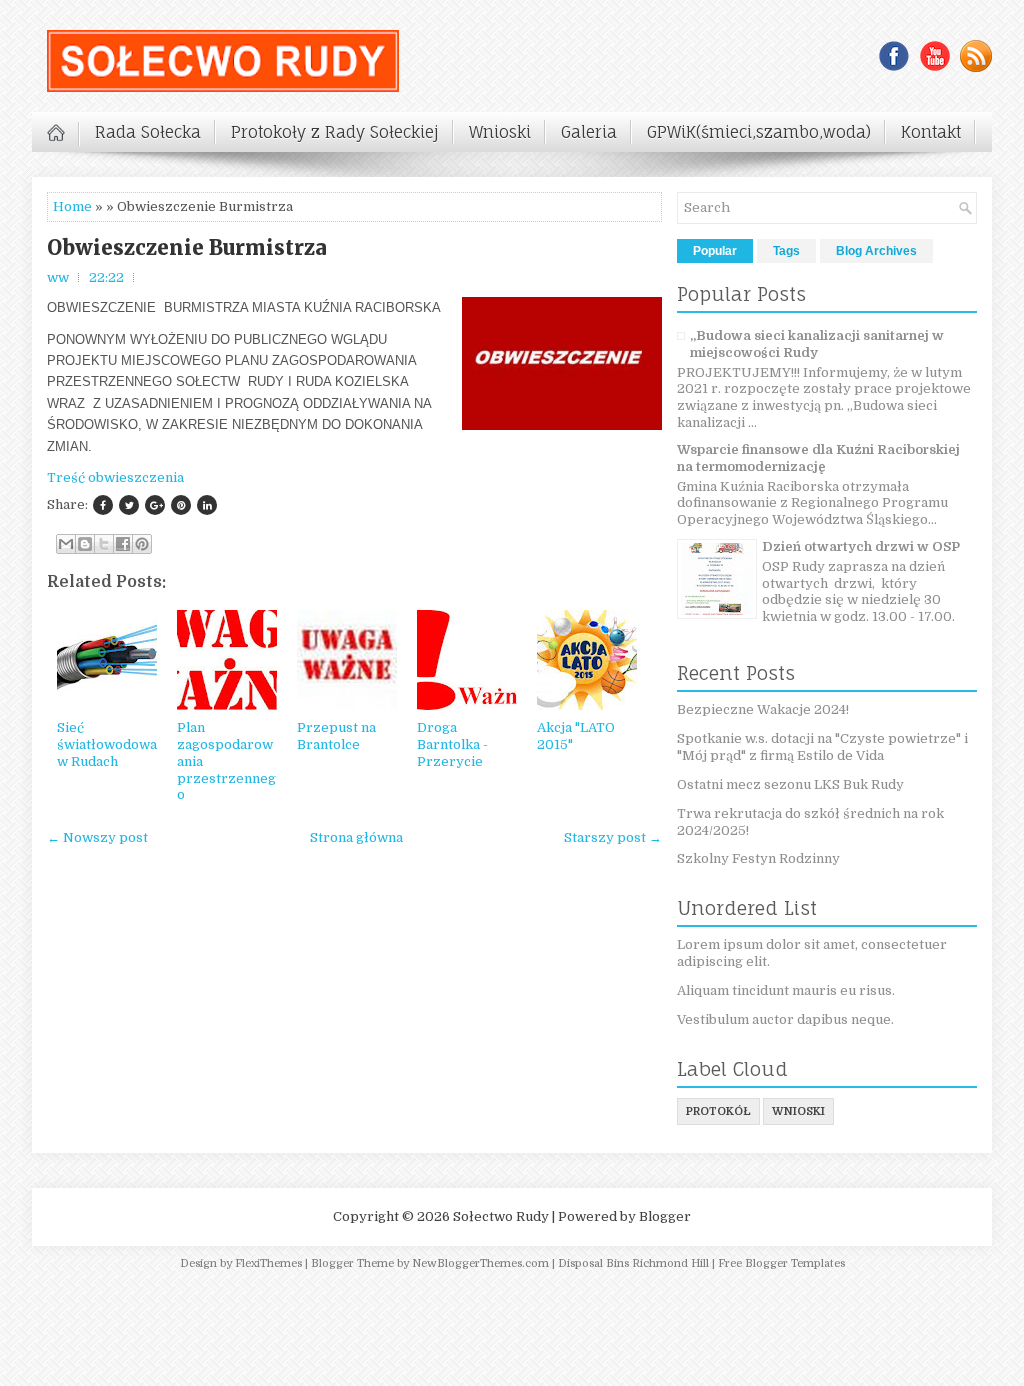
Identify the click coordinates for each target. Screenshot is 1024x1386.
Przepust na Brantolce (336, 736)
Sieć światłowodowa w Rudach (107, 744)
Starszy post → (613, 837)
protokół (718, 1111)
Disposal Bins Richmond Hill (633, 1263)
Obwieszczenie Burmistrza (187, 248)
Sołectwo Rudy (501, 1216)
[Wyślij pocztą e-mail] (66, 544)
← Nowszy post (97, 837)
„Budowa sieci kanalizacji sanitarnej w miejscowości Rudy (817, 344)
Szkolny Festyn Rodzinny (758, 858)
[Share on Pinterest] (181, 505)
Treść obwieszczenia (115, 477)
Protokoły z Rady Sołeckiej (335, 132)
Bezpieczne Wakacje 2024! (763, 709)
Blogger (665, 1216)
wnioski (798, 1111)
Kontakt (931, 132)
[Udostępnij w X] (104, 544)
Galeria (589, 132)
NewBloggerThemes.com (480, 1263)
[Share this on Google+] (155, 505)
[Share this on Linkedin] (207, 505)
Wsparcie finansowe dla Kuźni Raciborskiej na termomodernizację (818, 458)
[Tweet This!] (129, 505)
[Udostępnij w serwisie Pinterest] (142, 544)
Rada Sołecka (148, 132)
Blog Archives (876, 251)
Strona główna (356, 837)
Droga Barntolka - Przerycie (452, 744)
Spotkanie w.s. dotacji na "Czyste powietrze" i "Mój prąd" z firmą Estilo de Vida (822, 747)
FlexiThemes (268, 1263)
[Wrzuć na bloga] (85, 544)
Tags (786, 251)
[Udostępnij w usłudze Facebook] (123, 544)
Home (72, 206)
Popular (715, 251)
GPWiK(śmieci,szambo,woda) (759, 132)
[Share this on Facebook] (103, 505)
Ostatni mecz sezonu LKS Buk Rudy (790, 784)
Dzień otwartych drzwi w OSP (861, 546)
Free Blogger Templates (781, 1263)
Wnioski (500, 132)
